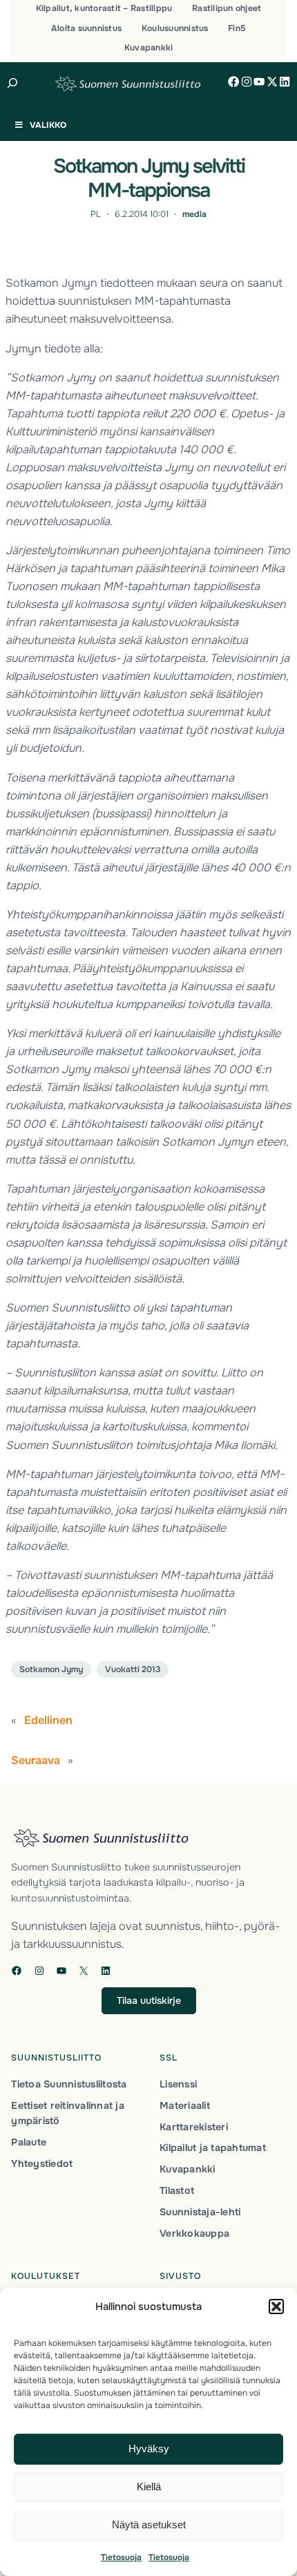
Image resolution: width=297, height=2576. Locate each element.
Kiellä (149, 2487)
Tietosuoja (121, 2557)
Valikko (48, 125)
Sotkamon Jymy (51, 1669)
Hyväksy (149, 2449)
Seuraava (36, 1760)
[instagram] (247, 82)
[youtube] (259, 82)
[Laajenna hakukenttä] (13, 83)
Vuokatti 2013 (133, 1669)
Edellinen (48, 1720)
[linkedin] (285, 82)
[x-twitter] (272, 82)
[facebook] (233, 82)
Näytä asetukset (149, 2525)
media (194, 214)
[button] (276, 2307)
